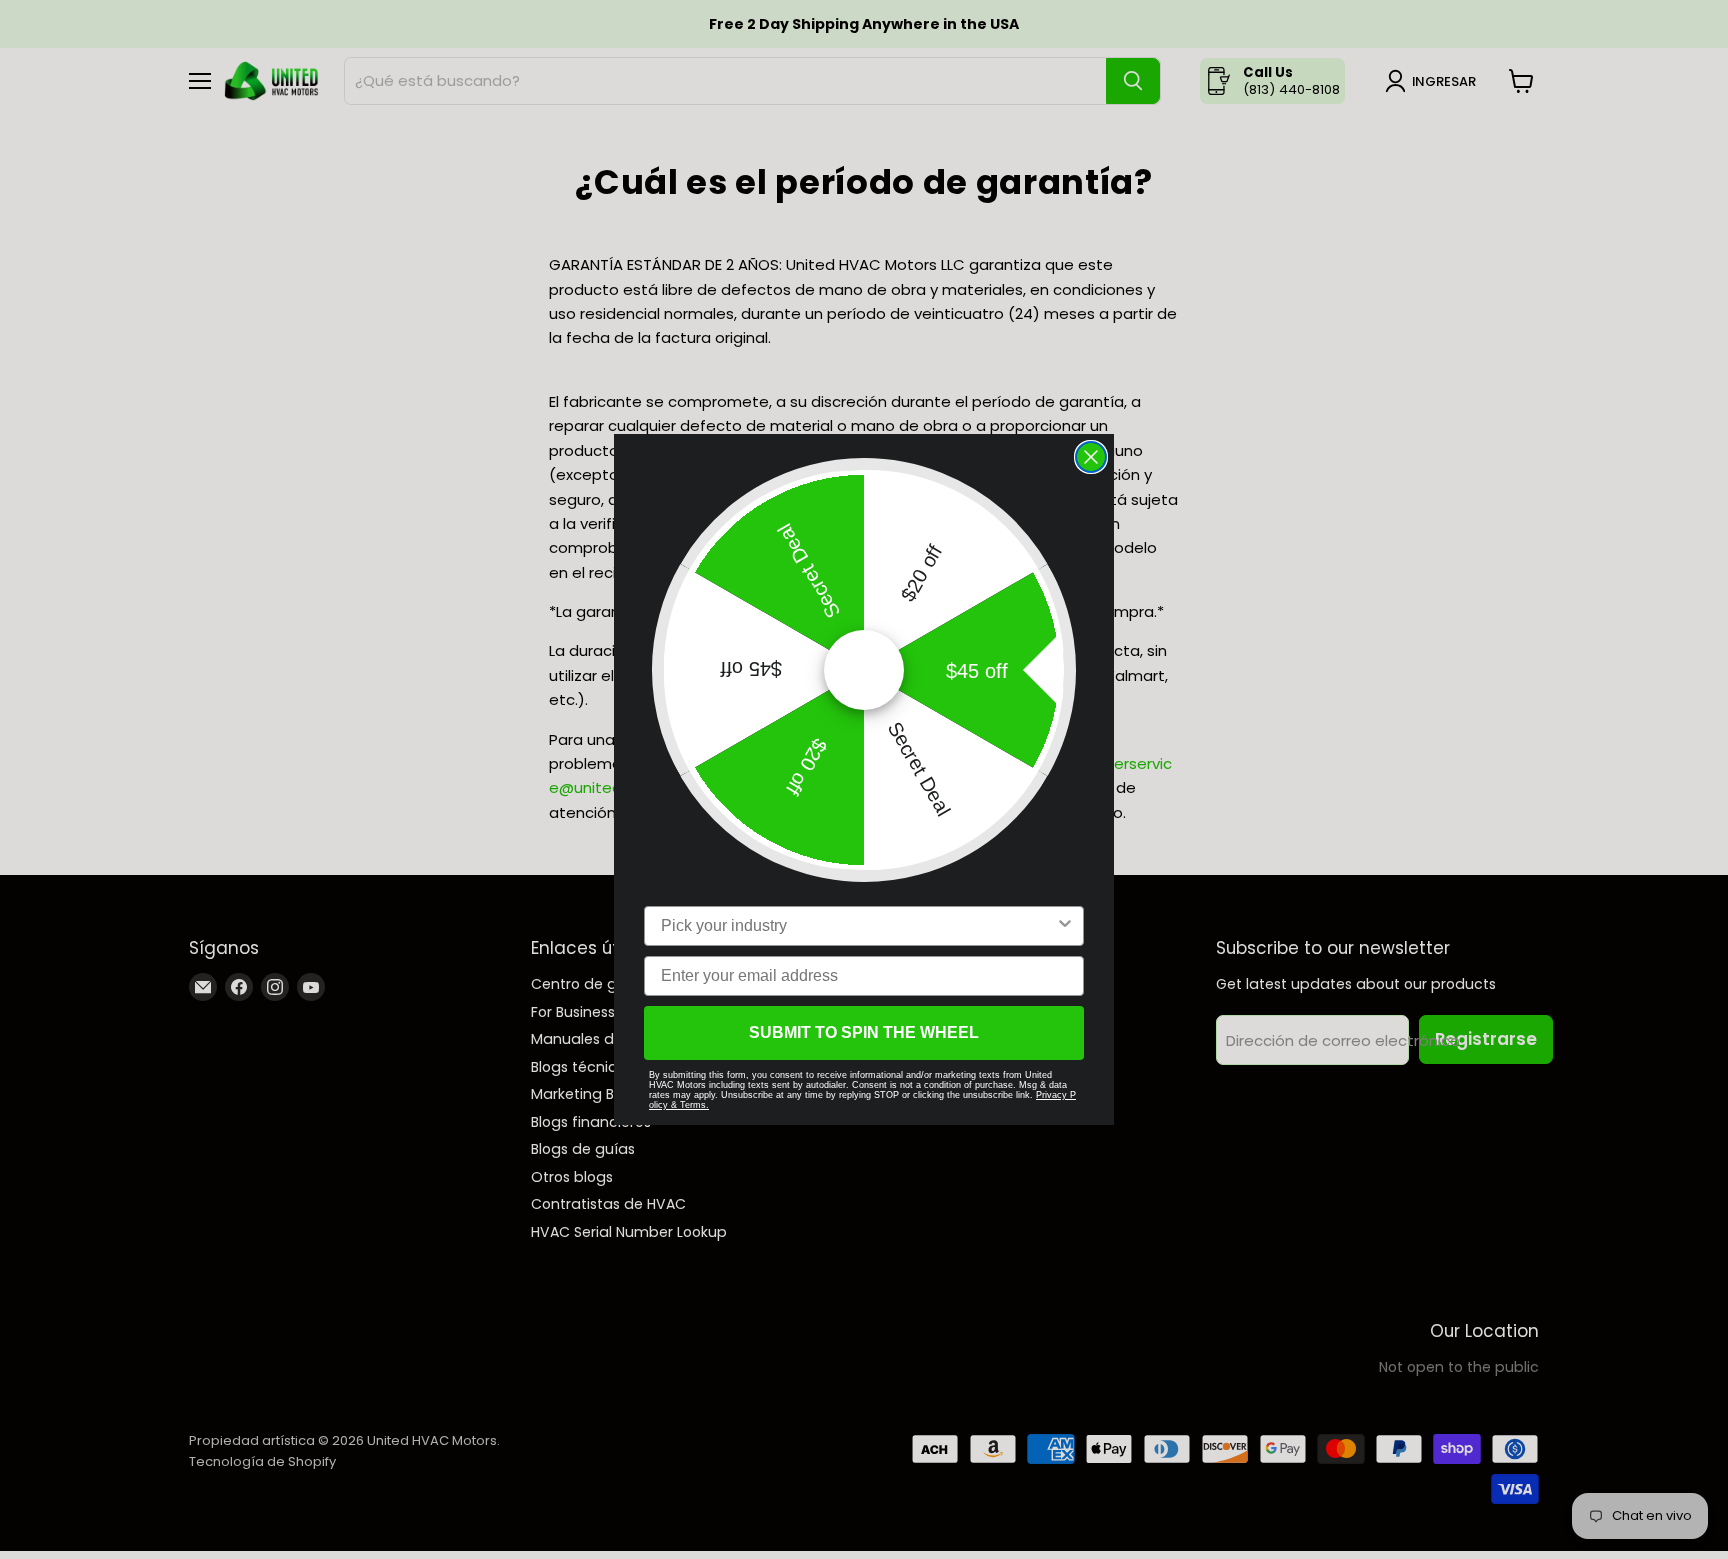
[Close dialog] (1091, 457)
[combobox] (858, 926)
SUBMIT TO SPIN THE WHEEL (864, 1032)
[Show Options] (1065, 926)
